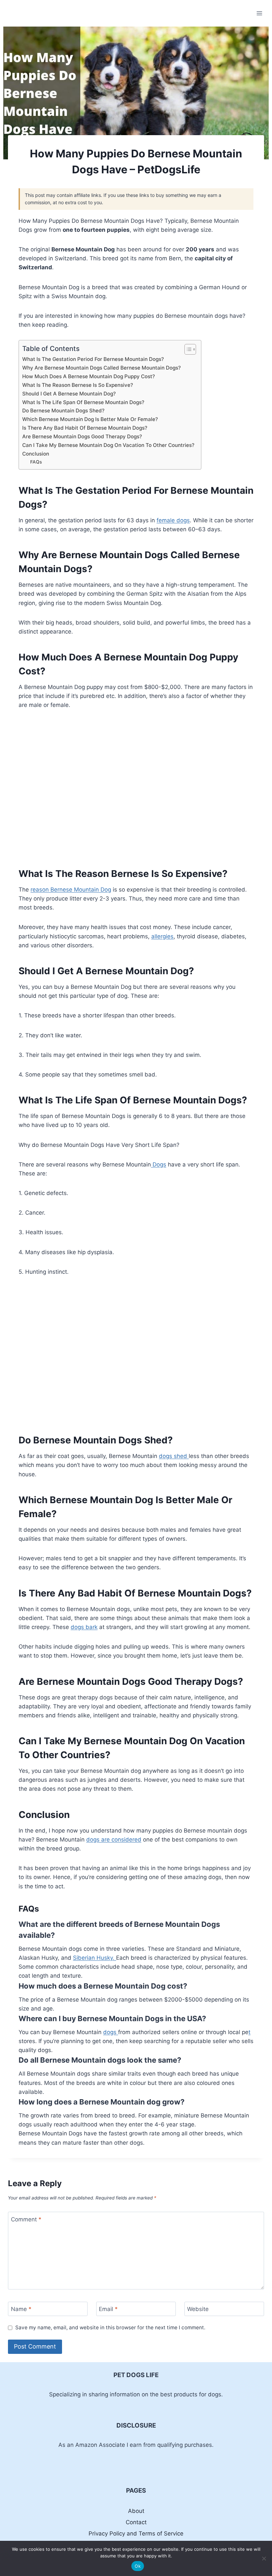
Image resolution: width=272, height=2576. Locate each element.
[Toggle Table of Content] (187, 349)
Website (198, 2309)
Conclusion (36, 454)
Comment (26, 2219)
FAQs (36, 462)
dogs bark (84, 1627)
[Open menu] (259, 13)
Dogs (159, 1164)
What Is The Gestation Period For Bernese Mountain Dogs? (93, 359)
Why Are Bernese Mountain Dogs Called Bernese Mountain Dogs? (102, 368)
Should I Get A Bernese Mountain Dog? (69, 394)
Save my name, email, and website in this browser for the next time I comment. (110, 2327)
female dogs (173, 520)
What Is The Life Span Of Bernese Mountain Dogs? (83, 402)
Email (108, 2309)
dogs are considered (114, 1840)
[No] (264, 2558)
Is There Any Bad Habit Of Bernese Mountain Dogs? (85, 428)
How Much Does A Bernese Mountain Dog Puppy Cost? (89, 376)
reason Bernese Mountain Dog (71, 890)
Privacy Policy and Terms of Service (136, 2533)
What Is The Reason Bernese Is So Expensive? (78, 385)
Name (21, 2309)
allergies (162, 936)
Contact (136, 2522)
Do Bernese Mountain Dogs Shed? (63, 411)
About (136, 2511)
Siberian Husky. (95, 1958)
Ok (138, 2566)
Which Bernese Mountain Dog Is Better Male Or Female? (90, 419)
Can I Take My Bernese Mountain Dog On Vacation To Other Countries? (108, 445)
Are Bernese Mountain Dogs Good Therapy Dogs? (82, 436)
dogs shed (174, 1456)
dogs (111, 2032)
